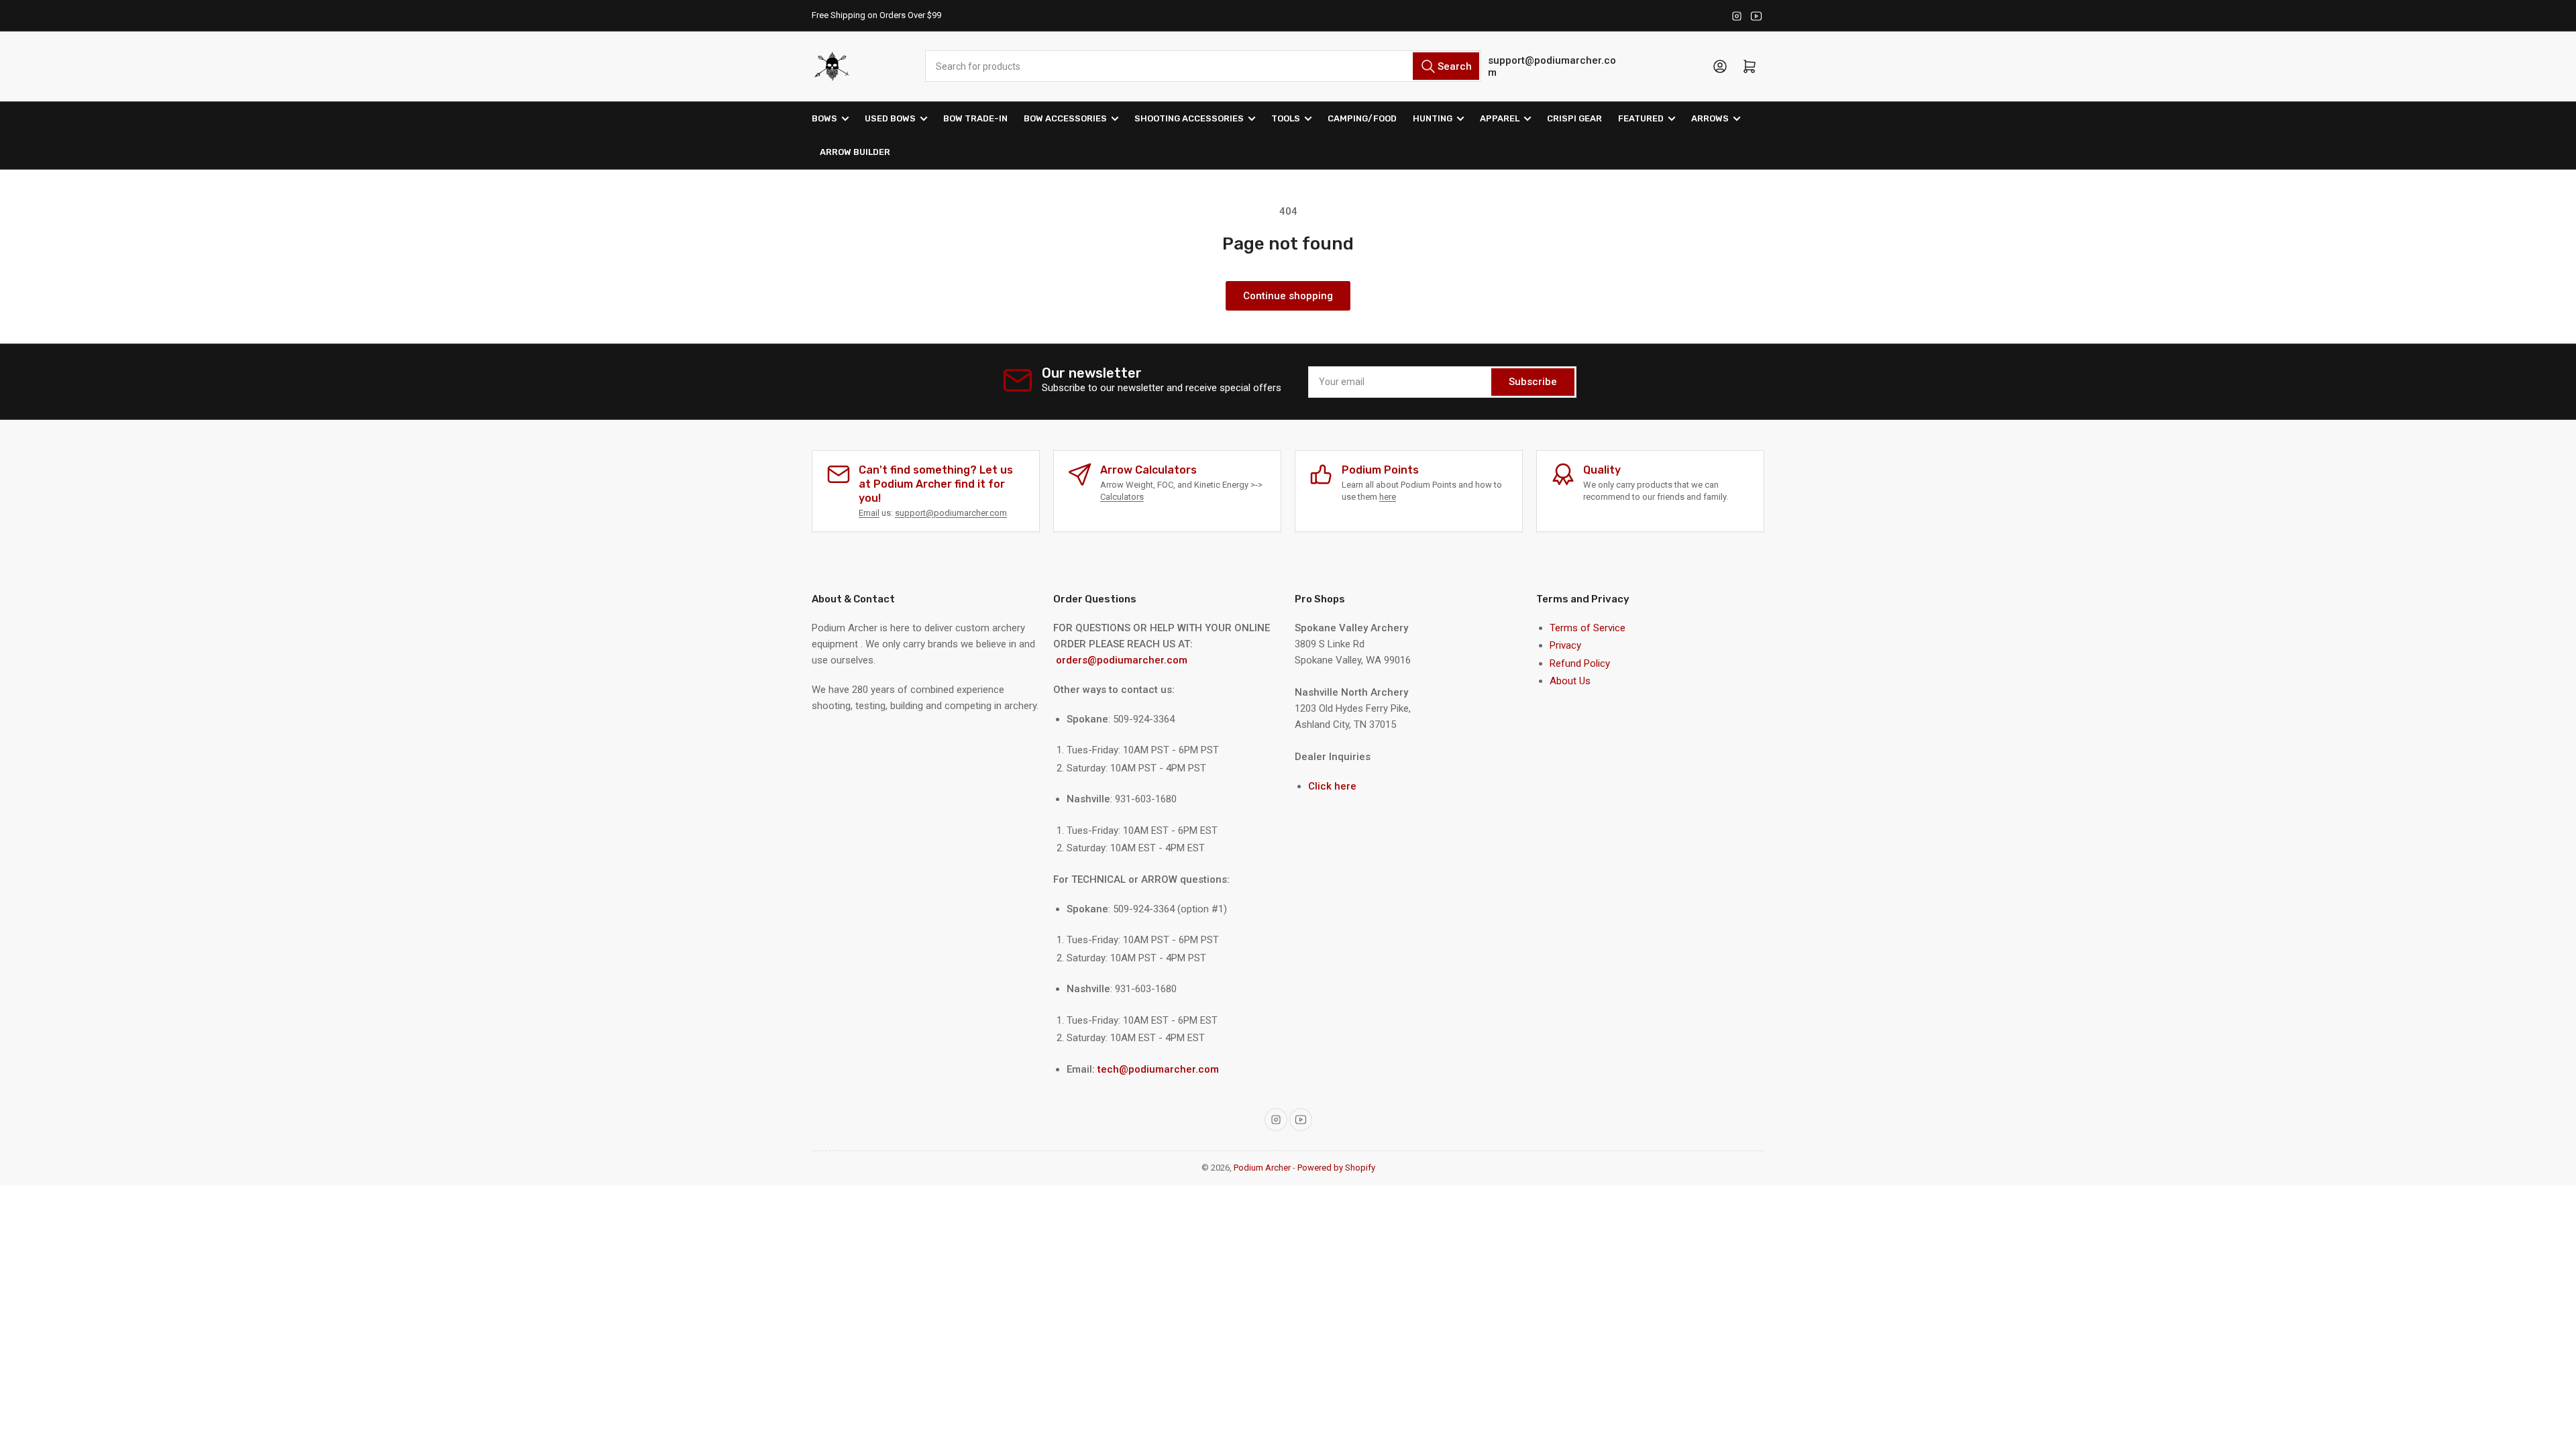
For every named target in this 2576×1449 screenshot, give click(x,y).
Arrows (1710, 118)
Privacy (1565, 645)
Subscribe (1533, 382)
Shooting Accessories (1189, 118)
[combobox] (1203, 66)
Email (869, 513)
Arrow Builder (855, 152)
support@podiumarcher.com (1552, 66)
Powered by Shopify (1336, 1168)
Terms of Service (1588, 628)
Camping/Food (1362, 118)
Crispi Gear (1574, 118)
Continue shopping (1288, 296)
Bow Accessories (1065, 118)
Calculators (1122, 497)
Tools (1286, 118)
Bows (824, 118)
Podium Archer (1262, 1168)
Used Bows (890, 118)
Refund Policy (1580, 663)
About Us (1570, 681)
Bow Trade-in (975, 118)
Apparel (1500, 118)
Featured (1641, 118)
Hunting (1433, 118)
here (1388, 497)
